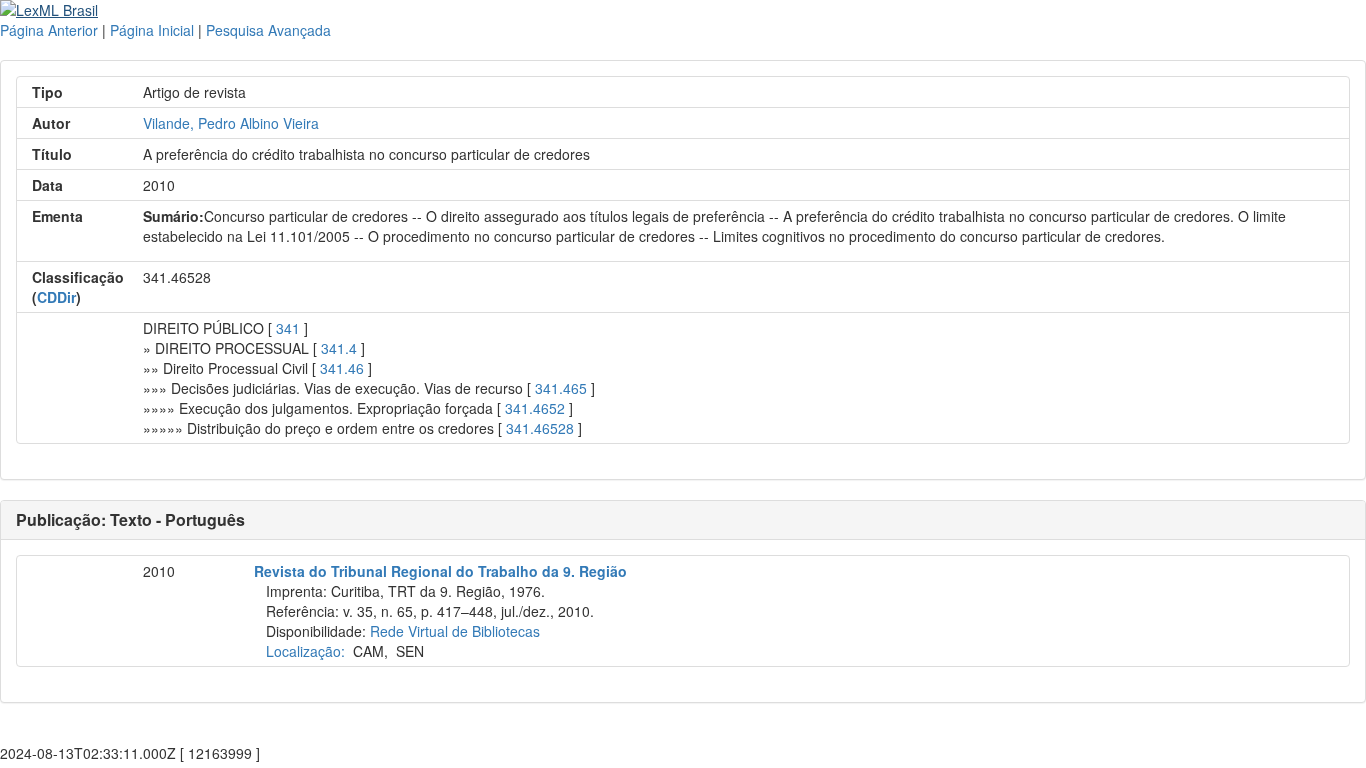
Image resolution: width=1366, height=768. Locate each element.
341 (288, 328)
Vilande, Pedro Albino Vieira (231, 123)
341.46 (342, 368)
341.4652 (535, 408)
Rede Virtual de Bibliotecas (455, 631)
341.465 (561, 388)
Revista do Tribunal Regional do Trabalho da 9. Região (440, 571)
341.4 (339, 348)
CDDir (56, 297)
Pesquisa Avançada (268, 30)
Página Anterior (49, 30)
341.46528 (540, 428)
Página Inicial (152, 30)
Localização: (305, 651)
